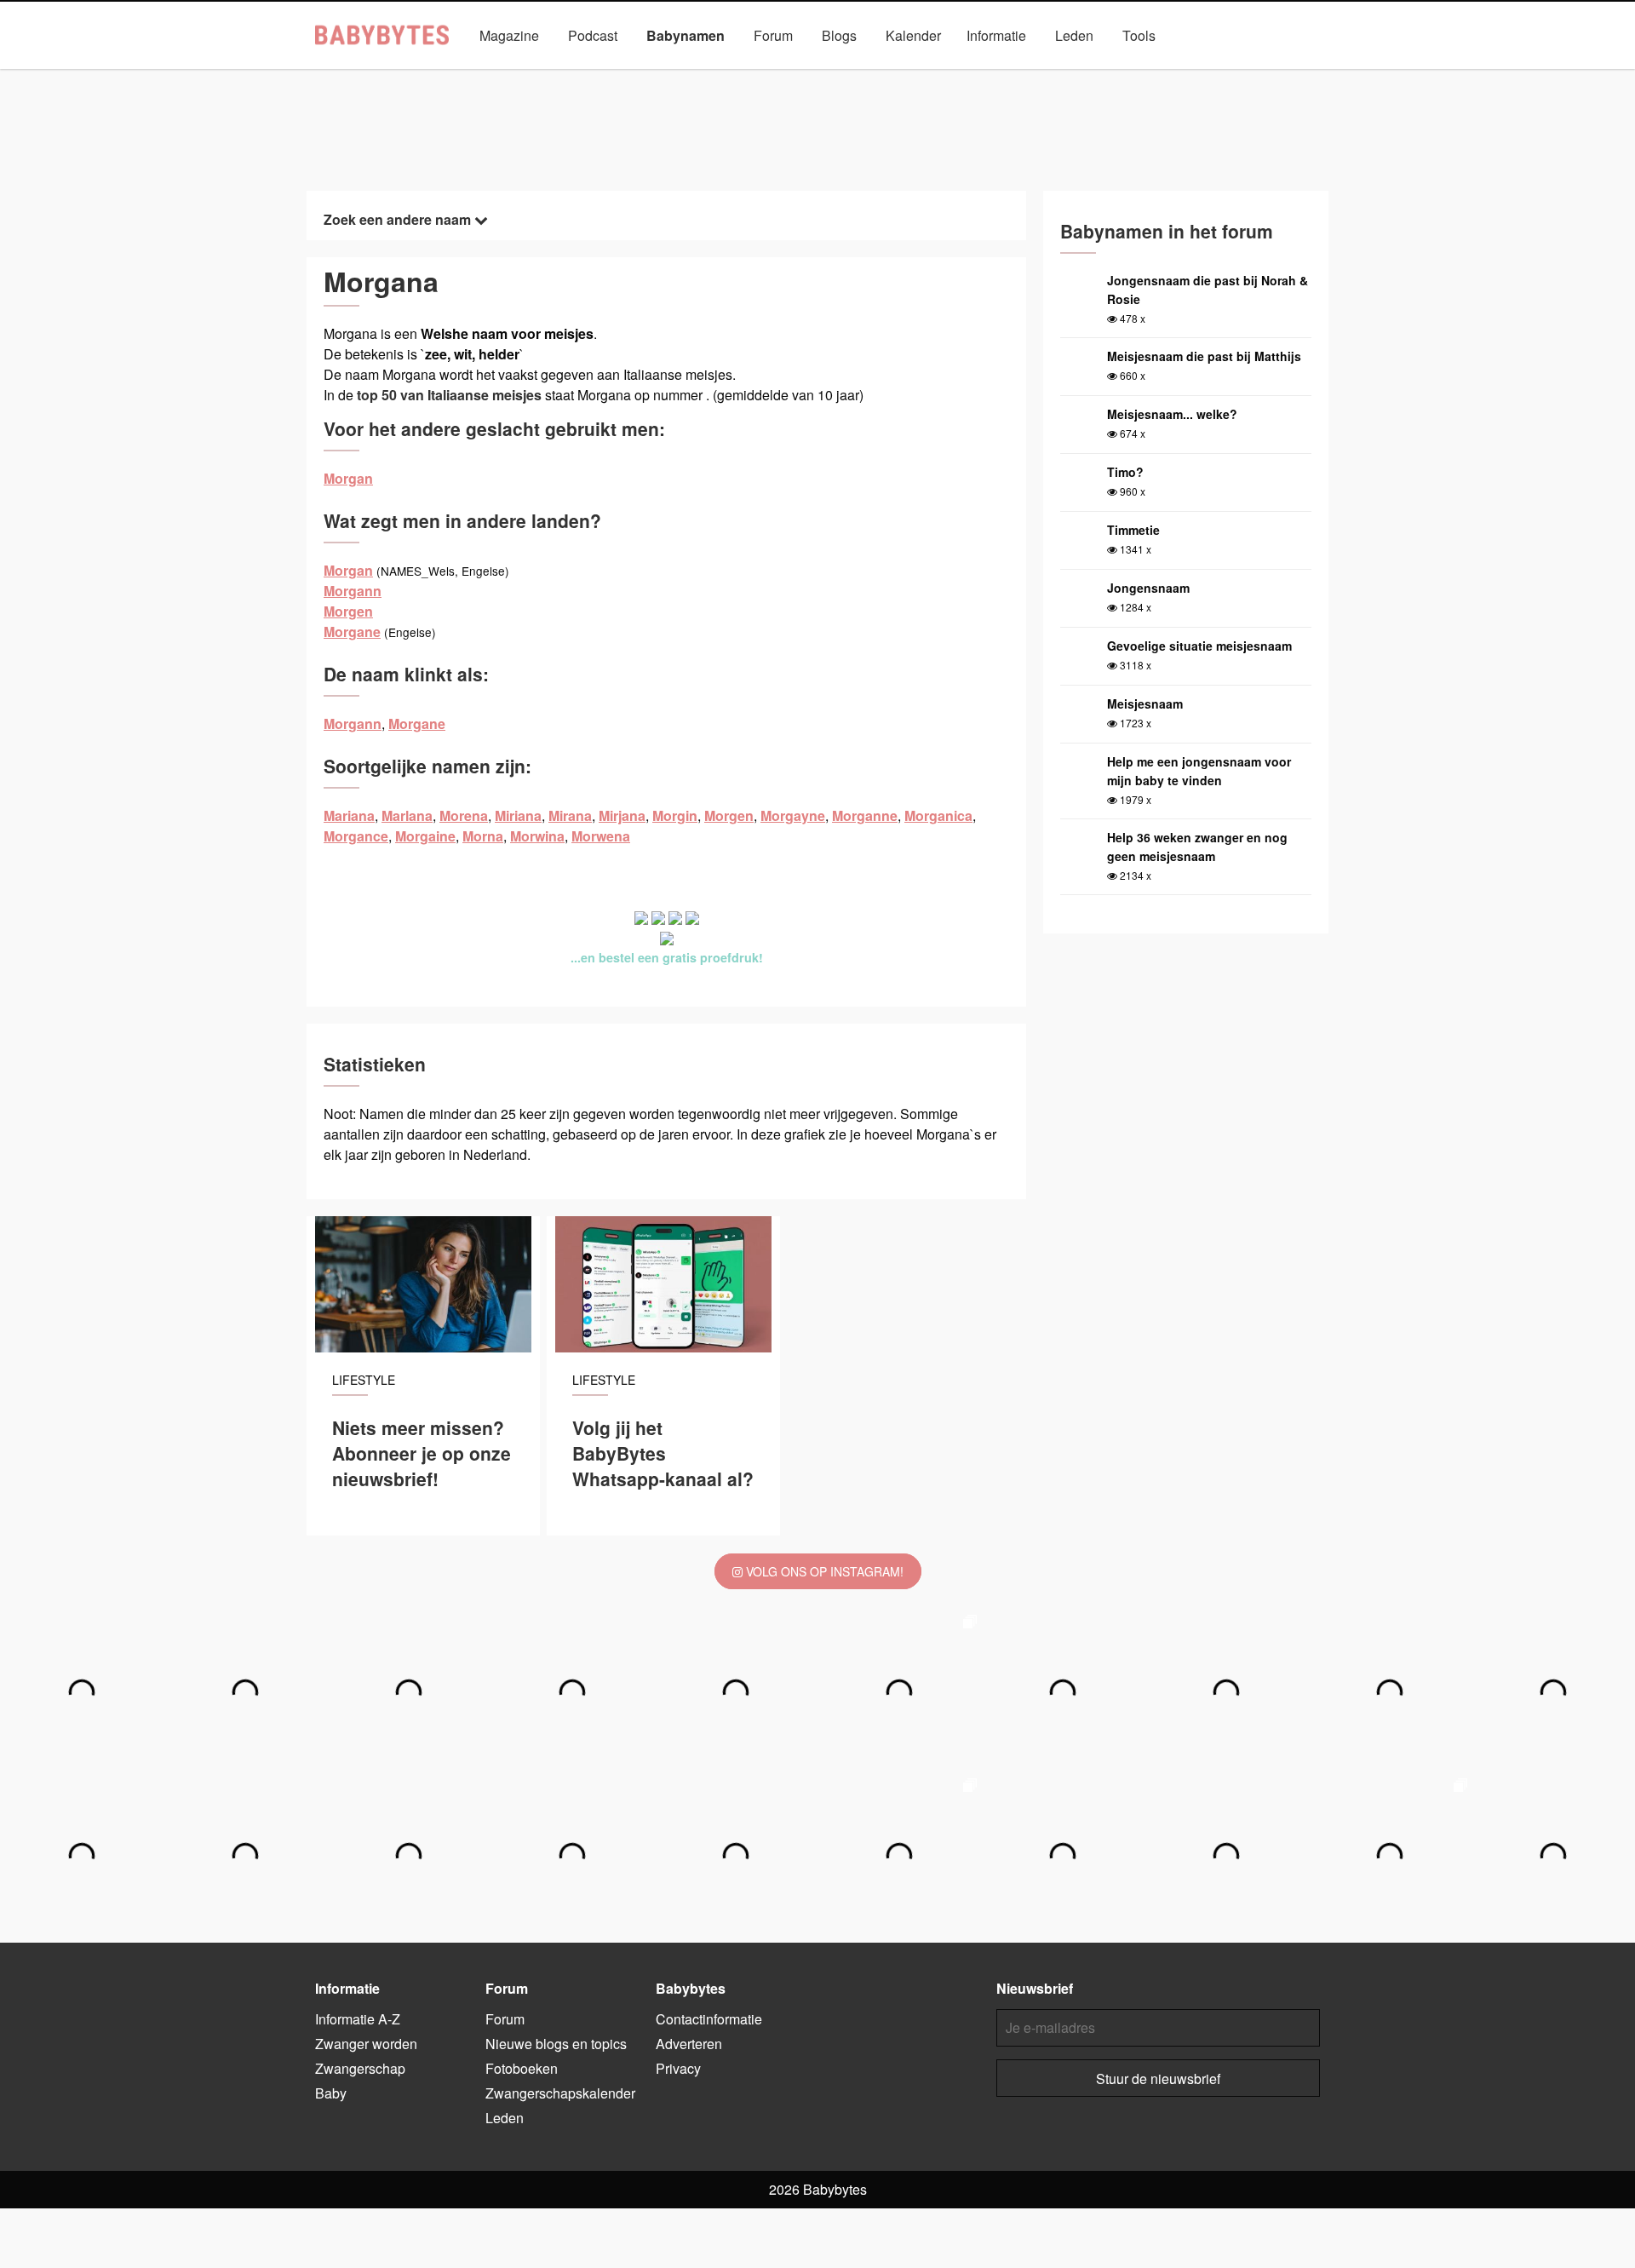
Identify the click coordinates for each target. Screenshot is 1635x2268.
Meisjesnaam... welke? (1172, 414)
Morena (464, 815)
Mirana (570, 815)
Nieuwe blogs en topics (556, 2044)
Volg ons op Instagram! (823, 1571)
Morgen (348, 611)
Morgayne (793, 815)
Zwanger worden (366, 2044)
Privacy (678, 2068)
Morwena (601, 836)
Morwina (537, 836)
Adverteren (689, 2044)
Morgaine (425, 836)
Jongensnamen (638, 75)
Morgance (356, 836)
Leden (1074, 35)
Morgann (353, 591)
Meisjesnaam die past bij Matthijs (1204, 356)
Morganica (938, 815)
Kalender (913, 35)
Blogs (839, 35)
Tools (1139, 35)
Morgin (675, 815)
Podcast (593, 35)
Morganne (865, 815)
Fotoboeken (522, 2068)
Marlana (407, 815)
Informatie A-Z (358, 2019)
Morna (483, 836)
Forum (773, 35)
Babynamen (686, 35)
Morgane (352, 632)
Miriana (518, 815)
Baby (331, 2093)
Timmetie (1133, 530)
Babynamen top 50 (988, 75)
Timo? (1125, 472)
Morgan (348, 478)
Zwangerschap (360, 2068)
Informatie (996, 35)
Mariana (349, 815)
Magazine (509, 35)
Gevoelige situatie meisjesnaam (1199, 646)
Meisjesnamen (752, 75)
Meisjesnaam (1145, 703)
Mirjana (622, 815)
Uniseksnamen (866, 75)
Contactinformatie (709, 2019)
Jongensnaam (1148, 588)
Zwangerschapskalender (560, 2093)
